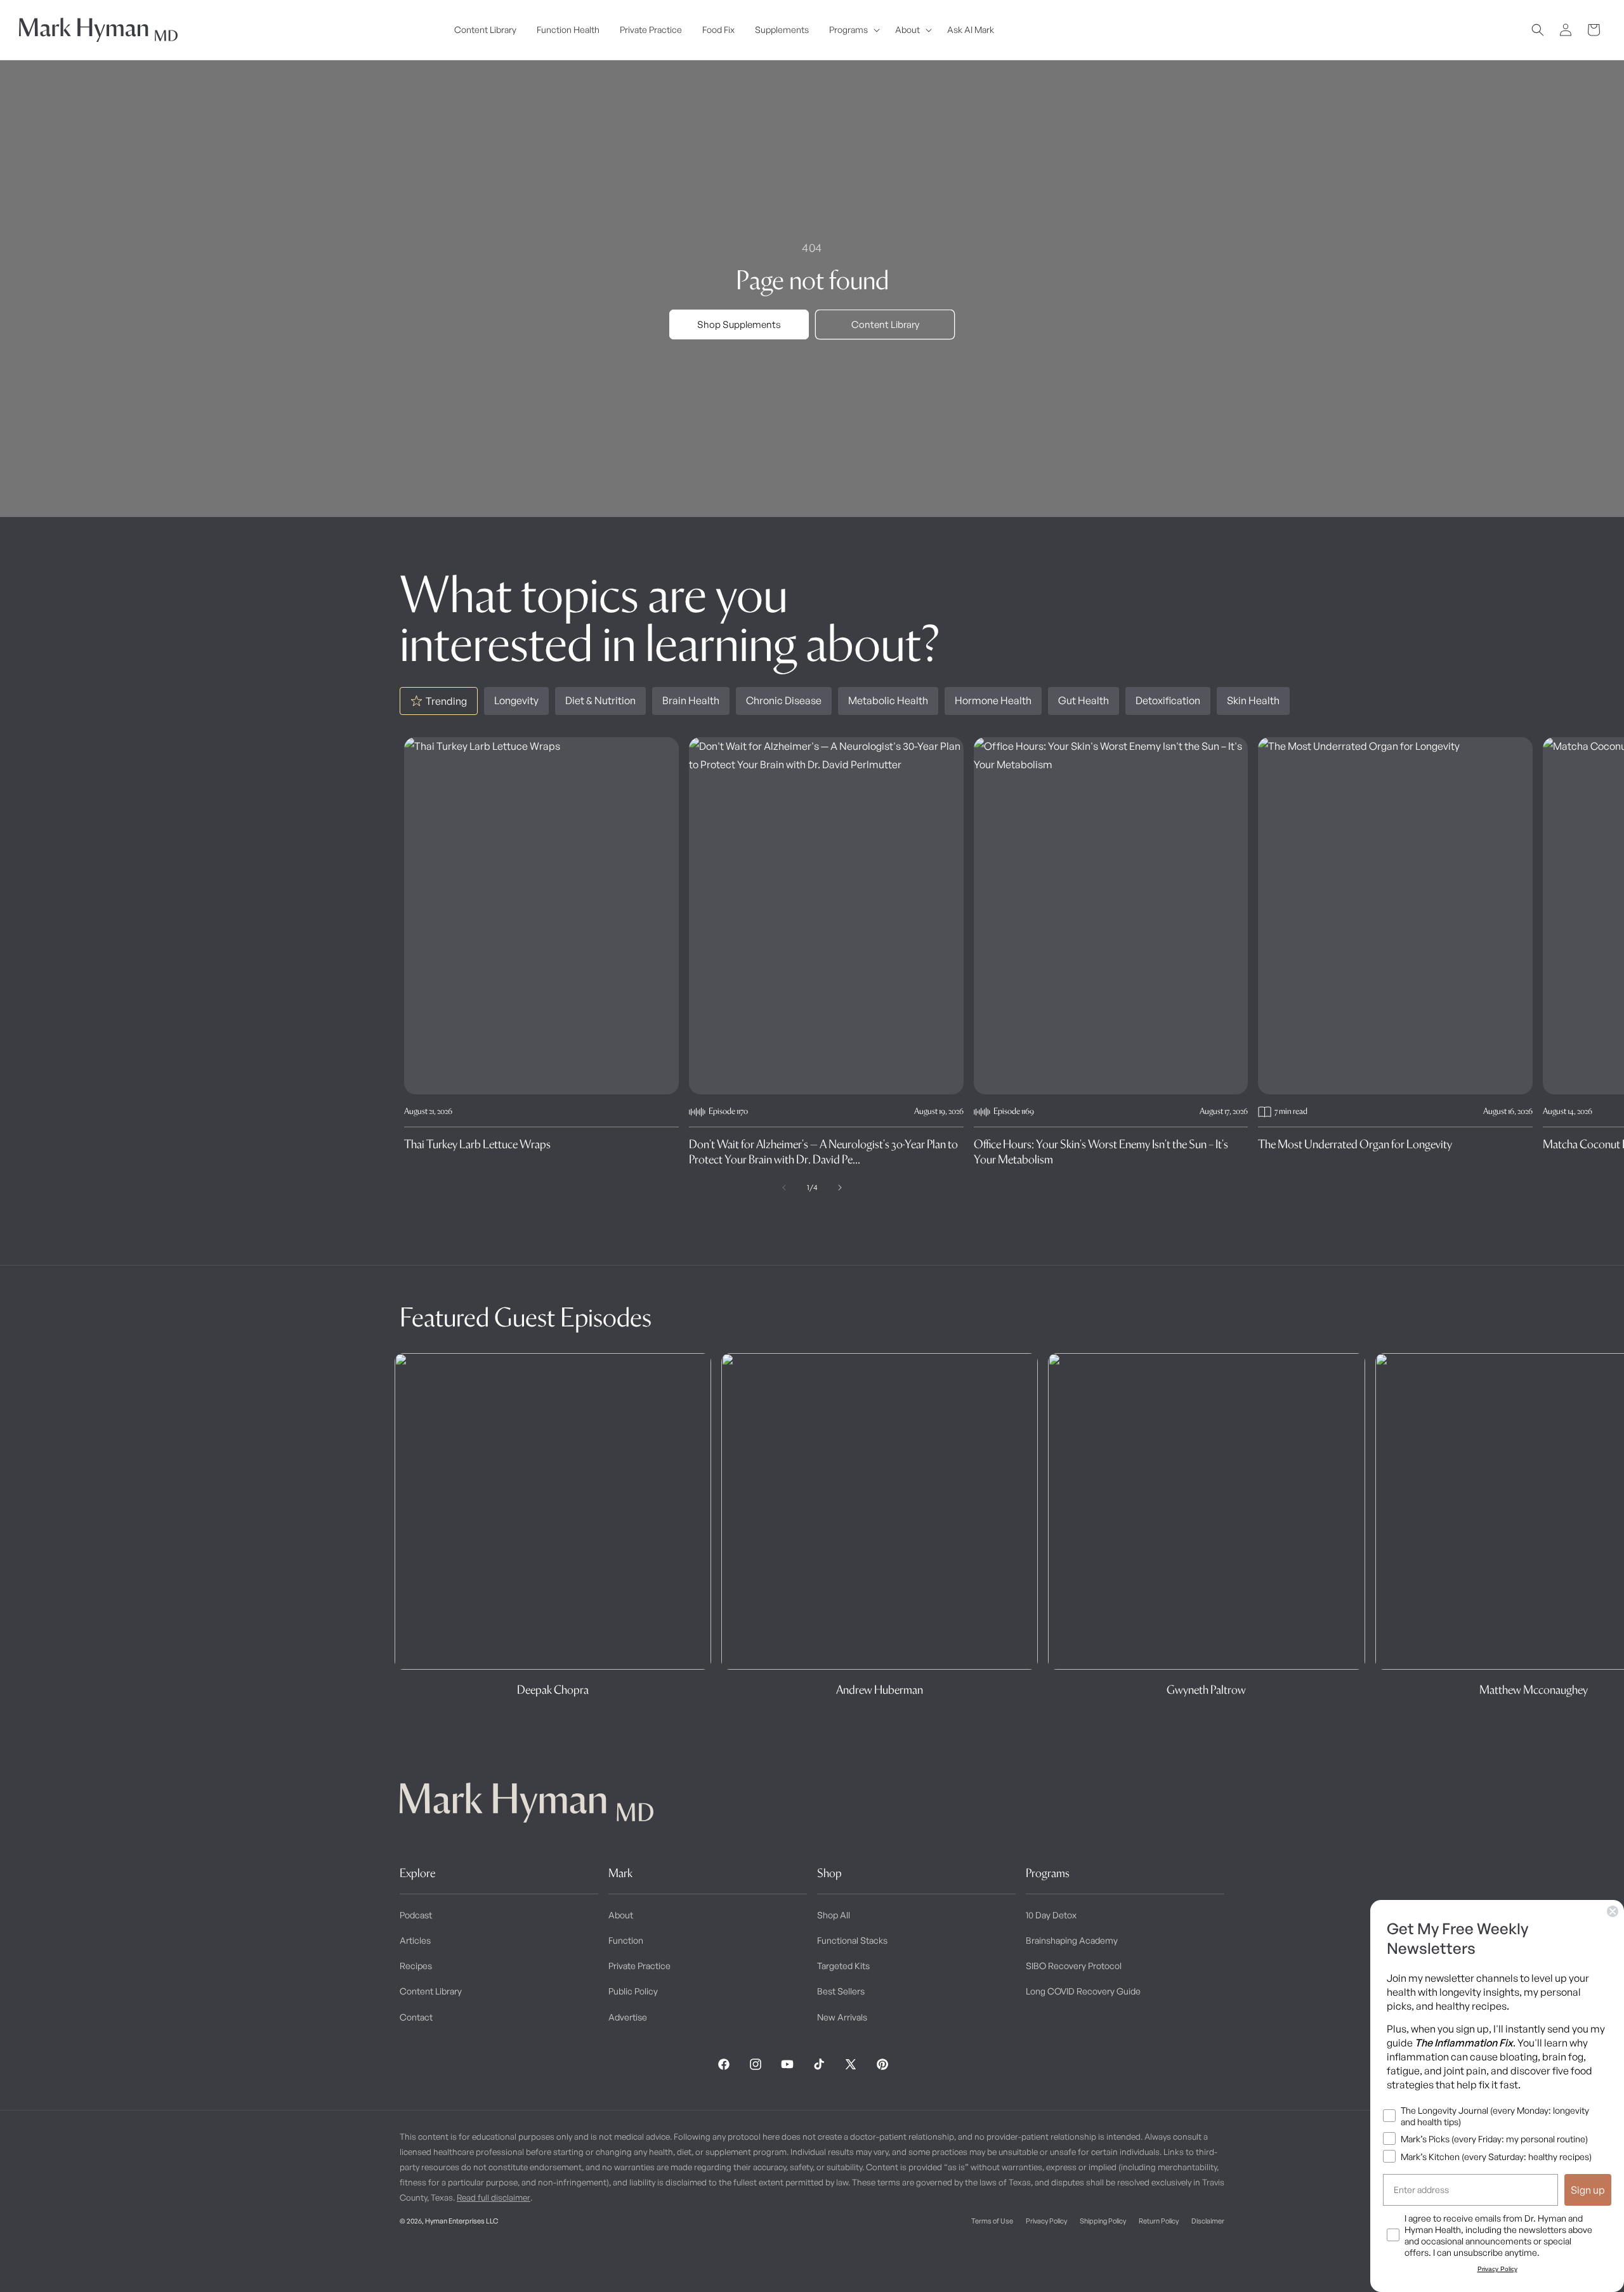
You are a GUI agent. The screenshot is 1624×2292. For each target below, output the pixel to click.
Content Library (885, 324)
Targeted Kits (843, 1966)
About (621, 1915)
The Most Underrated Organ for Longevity (1355, 1144)
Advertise (628, 2017)
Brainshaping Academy (1072, 1940)
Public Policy (633, 1991)
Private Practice (639, 1966)
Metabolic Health (888, 700)
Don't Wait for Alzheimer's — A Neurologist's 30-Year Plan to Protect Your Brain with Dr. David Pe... (823, 1151)
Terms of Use (992, 2221)
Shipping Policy (1103, 2221)
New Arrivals (842, 2017)
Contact (416, 2017)
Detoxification (1168, 700)
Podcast (416, 1915)
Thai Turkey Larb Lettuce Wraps (477, 1144)
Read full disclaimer (494, 2197)
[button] (852, 30)
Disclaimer (1208, 2221)
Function (626, 1940)
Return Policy (1159, 2221)
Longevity (516, 700)
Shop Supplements (739, 324)
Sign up (1588, 2190)
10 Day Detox (1051, 1915)
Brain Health (691, 700)
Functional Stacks (852, 1940)
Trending (446, 701)
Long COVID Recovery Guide (1083, 1991)
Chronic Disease (784, 700)
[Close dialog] (1613, 1911)
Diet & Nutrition (600, 700)
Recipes (416, 1966)
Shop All (834, 1915)
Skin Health (1253, 700)
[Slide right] (840, 1188)
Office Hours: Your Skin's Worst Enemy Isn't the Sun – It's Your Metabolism (1101, 1151)
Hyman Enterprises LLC (462, 2221)
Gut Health (1084, 700)
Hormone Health (993, 700)
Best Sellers (841, 1991)
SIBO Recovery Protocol (1074, 1966)
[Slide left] (784, 1188)
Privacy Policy (1046, 2221)
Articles (415, 1940)
